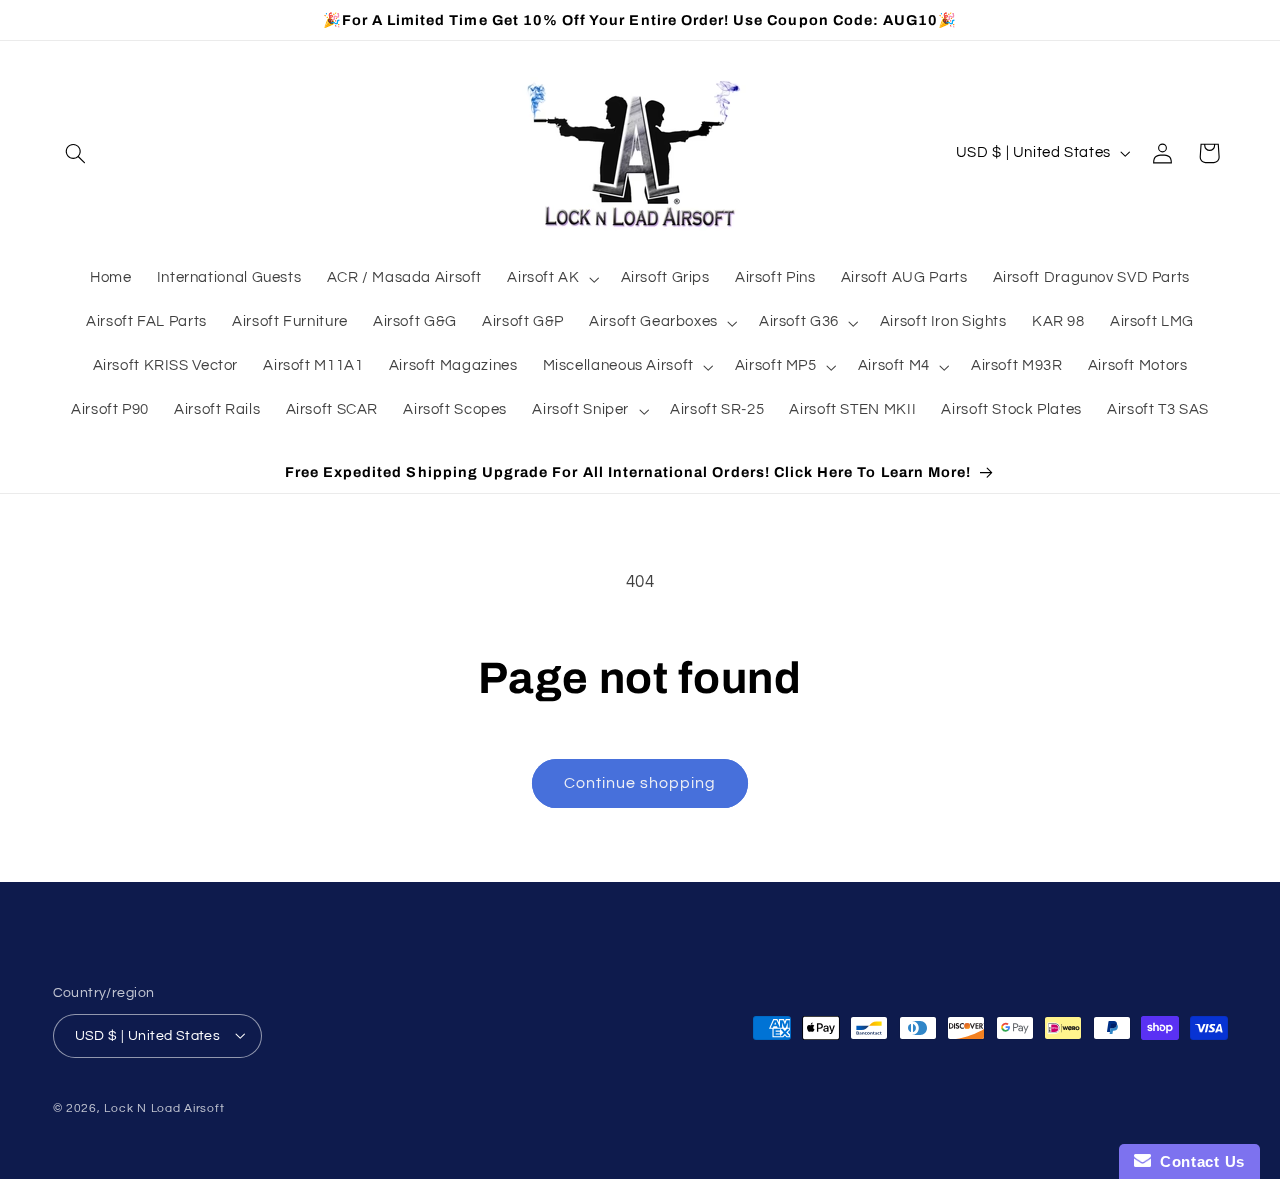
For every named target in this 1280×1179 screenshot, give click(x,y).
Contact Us (1198, 1161)
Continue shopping (640, 783)
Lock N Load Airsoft (164, 1107)
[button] (76, 153)
